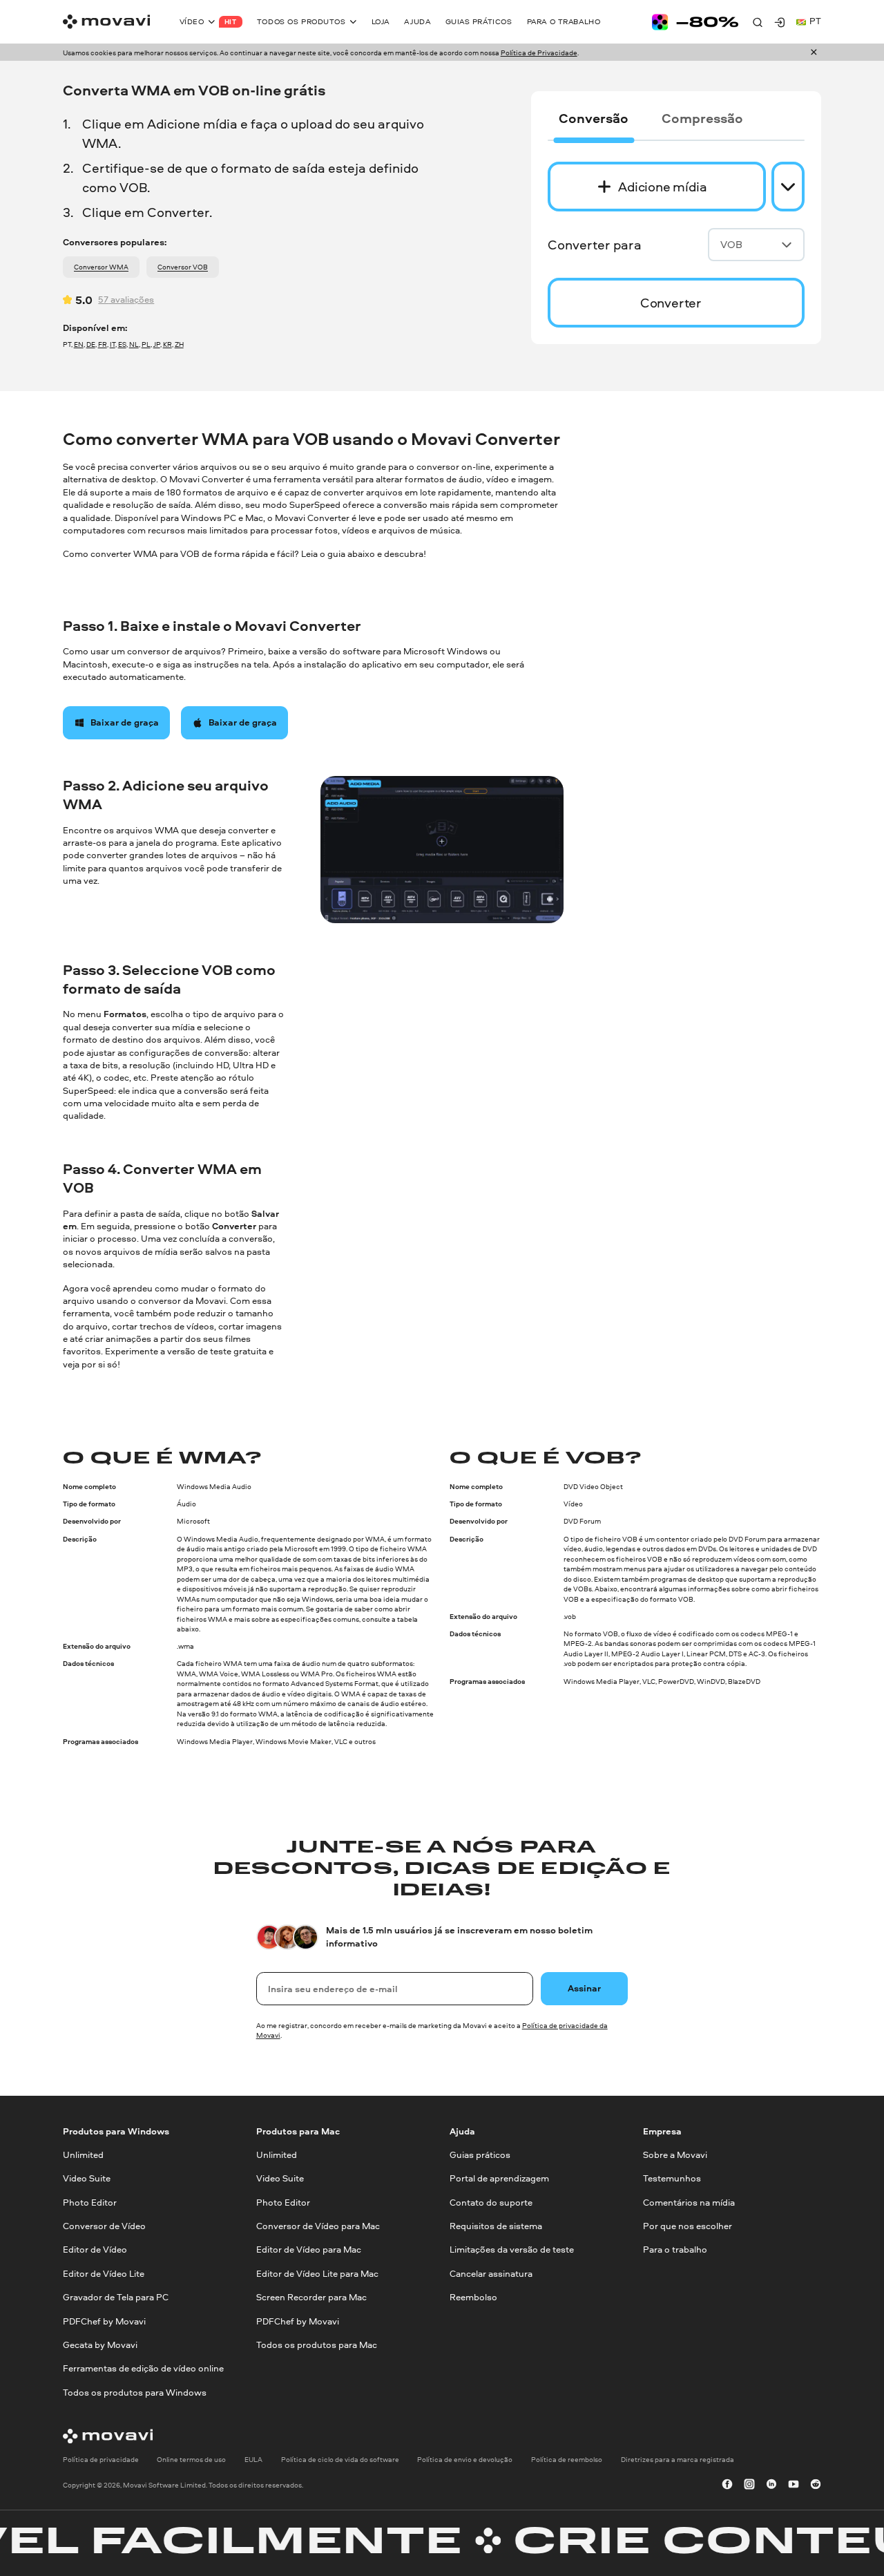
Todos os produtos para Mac (317, 2344)
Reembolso (473, 2297)
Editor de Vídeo (95, 2250)
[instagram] (749, 2485)
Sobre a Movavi (675, 2155)
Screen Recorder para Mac (311, 2297)
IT (113, 344)
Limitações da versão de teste (512, 2250)
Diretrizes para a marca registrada (678, 2459)
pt (815, 21)
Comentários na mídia (689, 2202)
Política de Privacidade (539, 53)
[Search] (758, 22)
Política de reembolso (567, 2459)
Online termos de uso (191, 2459)
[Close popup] (814, 53)
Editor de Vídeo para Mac (309, 2250)
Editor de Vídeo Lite (104, 2273)
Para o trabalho (675, 2250)
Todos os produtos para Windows (135, 2392)
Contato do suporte (491, 2202)
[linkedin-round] (771, 2485)
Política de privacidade (101, 2459)
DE (91, 344)
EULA (253, 2459)
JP (157, 344)
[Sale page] (695, 22)
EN (79, 344)
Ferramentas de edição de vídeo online (143, 2368)
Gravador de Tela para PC (116, 2297)
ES (122, 344)
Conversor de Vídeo (104, 2226)
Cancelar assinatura (491, 2273)
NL (134, 344)
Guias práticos (480, 2155)
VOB (731, 244)
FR (103, 344)
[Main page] (106, 22)
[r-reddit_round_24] (816, 2485)
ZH (179, 344)
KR (167, 344)
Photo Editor (90, 2202)
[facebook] (727, 2485)
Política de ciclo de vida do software (340, 2459)
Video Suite (87, 2178)
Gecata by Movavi (100, 2344)
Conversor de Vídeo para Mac (318, 2226)
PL (146, 344)
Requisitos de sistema (496, 2226)
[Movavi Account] (780, 22)
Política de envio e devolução (465, 2459)
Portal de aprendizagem (499, 2178)
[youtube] (794, 2485)
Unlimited (83, 2155)
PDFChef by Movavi (104, 2321)
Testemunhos (672, 2178)
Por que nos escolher (688, 2226)
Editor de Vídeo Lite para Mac (317, 2273)
